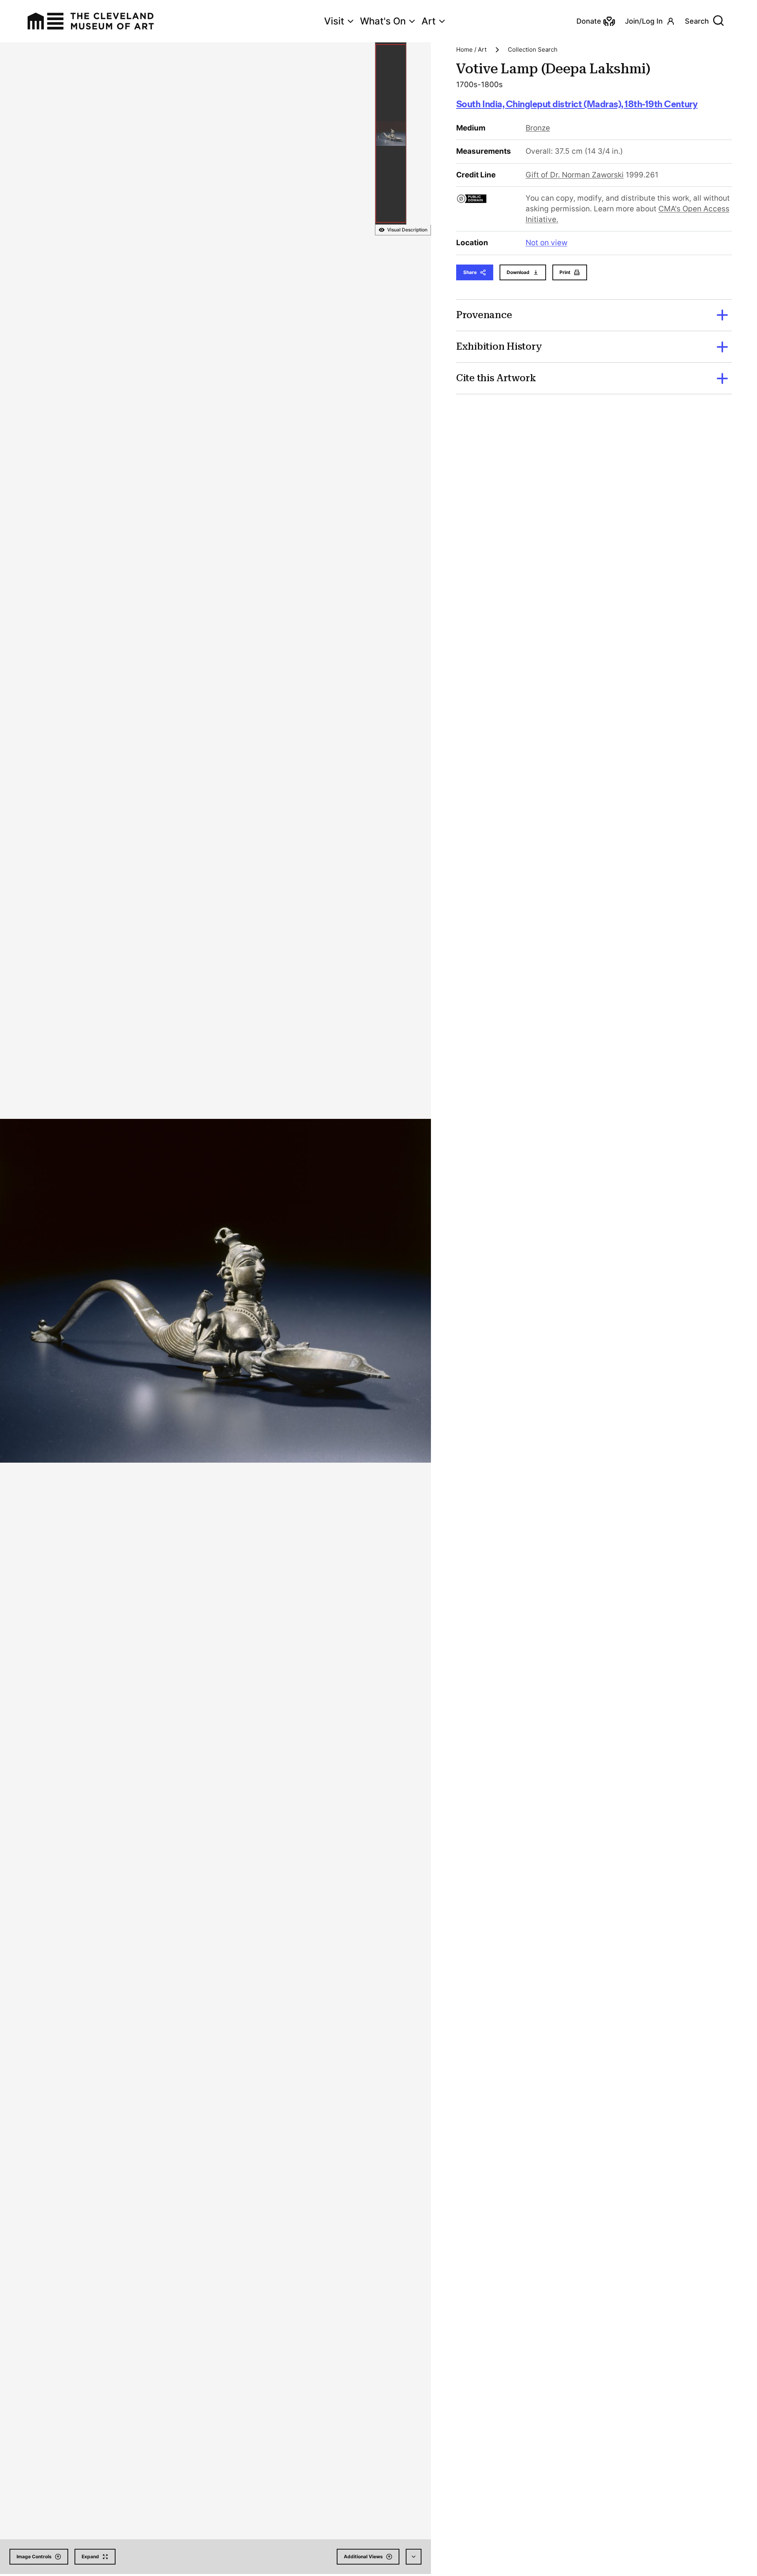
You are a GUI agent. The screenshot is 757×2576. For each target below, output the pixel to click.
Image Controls (34, 2556)
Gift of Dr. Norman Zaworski (575, 175)
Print (565, 272)
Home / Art (471, 49)
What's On (383, 21)
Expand (90, 2556)
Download (518, 272)
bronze (538, 128)
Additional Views (363, 2556)
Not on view (546, 243)
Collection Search (533, 49)
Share (470, 272)
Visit (334, 21)
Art (429, 21)
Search (697, 21)
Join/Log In (644, 21)
